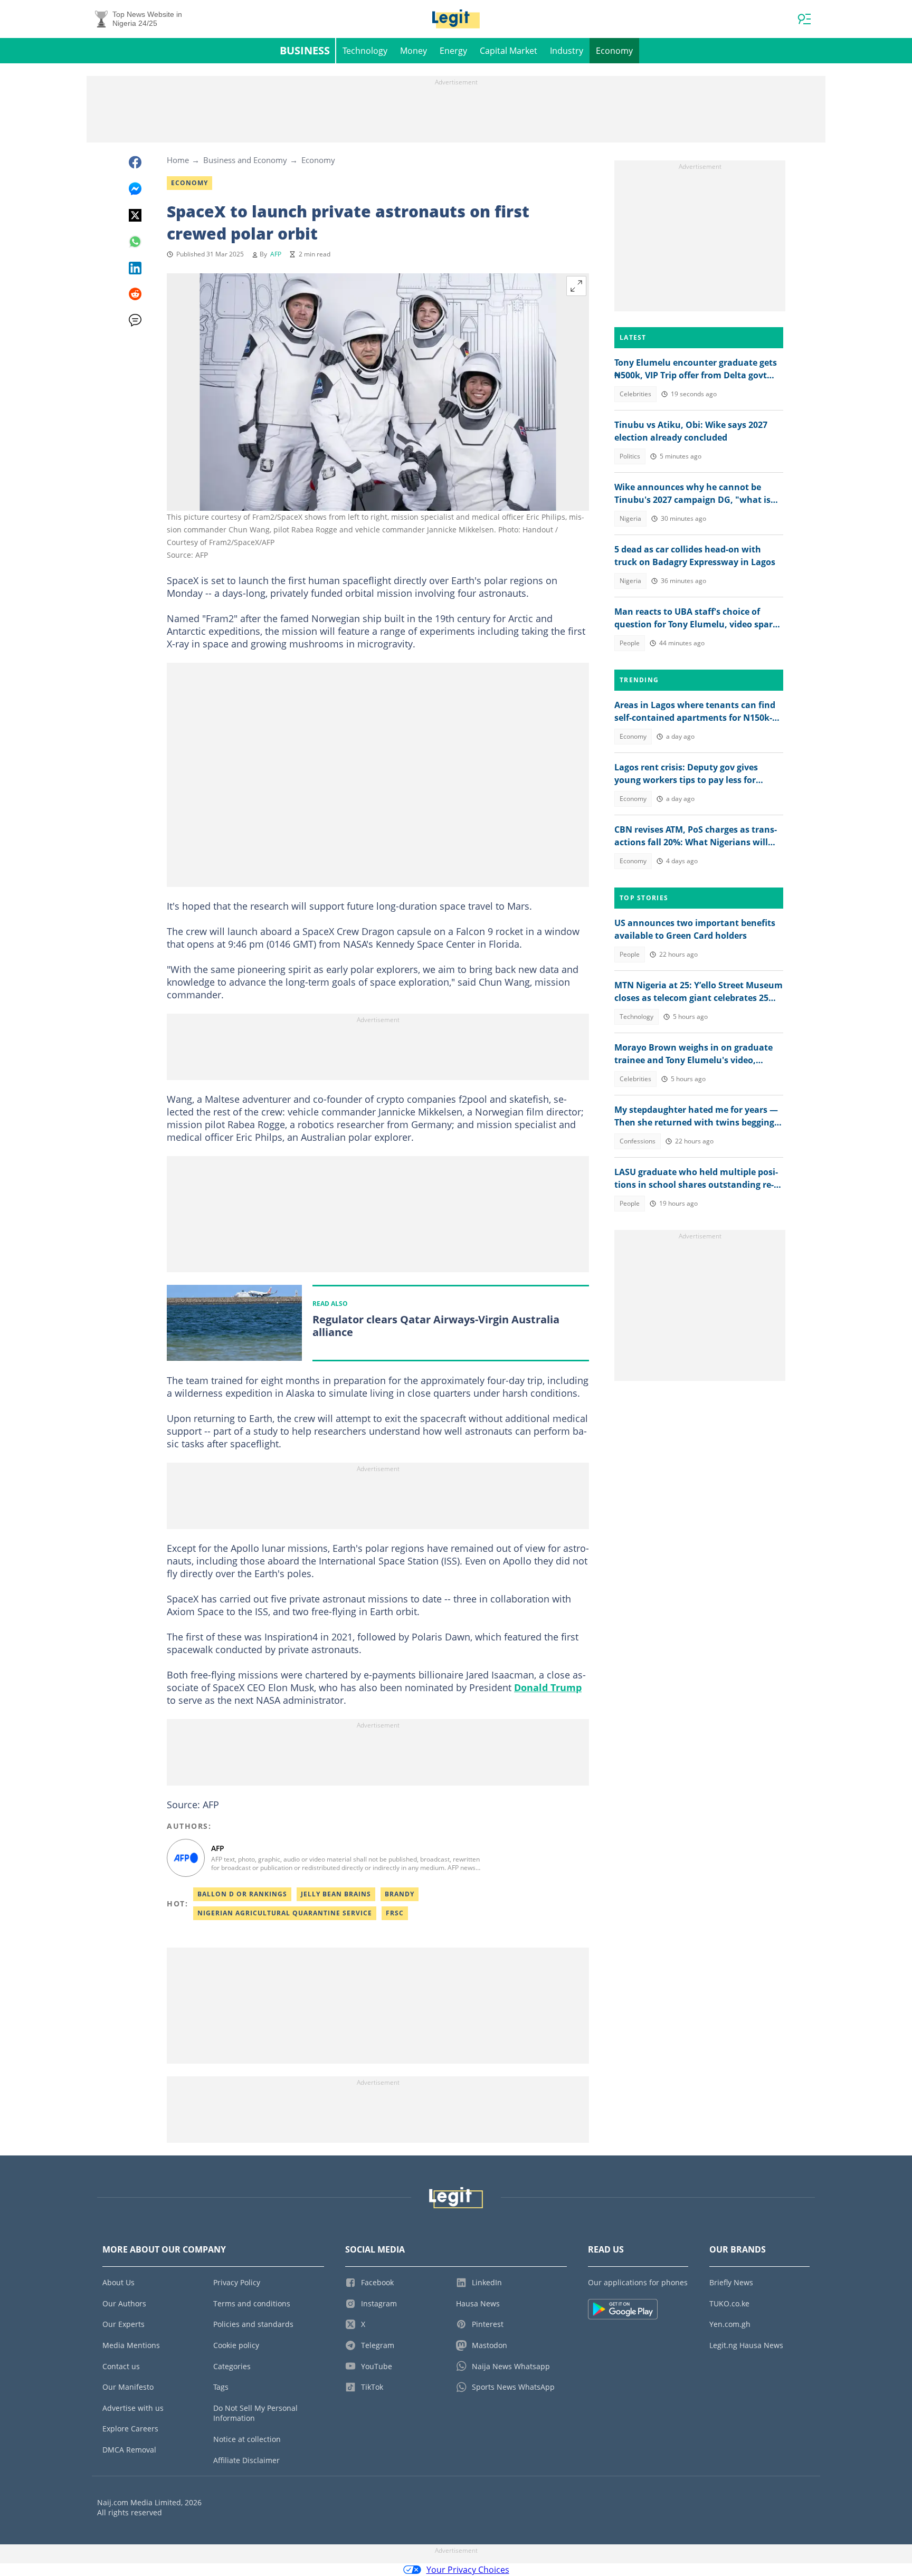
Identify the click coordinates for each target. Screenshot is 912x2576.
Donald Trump (548, 1687)
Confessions (638, 1141)
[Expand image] (576, 286)
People (630, 643)
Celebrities (635, 394)
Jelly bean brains (336, 1894)
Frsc (395, 1913)
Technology (365, 51)
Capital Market (509, 51)
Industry (567, 51)
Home (178, 160)
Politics (630, 456)
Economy (614, 51)
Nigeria (630, 518)
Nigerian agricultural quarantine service (285, 1913)
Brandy (400, 1894)
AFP (276, 254)
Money (414, 51)
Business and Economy (245, 160)
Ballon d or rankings (242, 1894)
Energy (453, 51)
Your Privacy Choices (468, 2570)
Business (305, 50)
